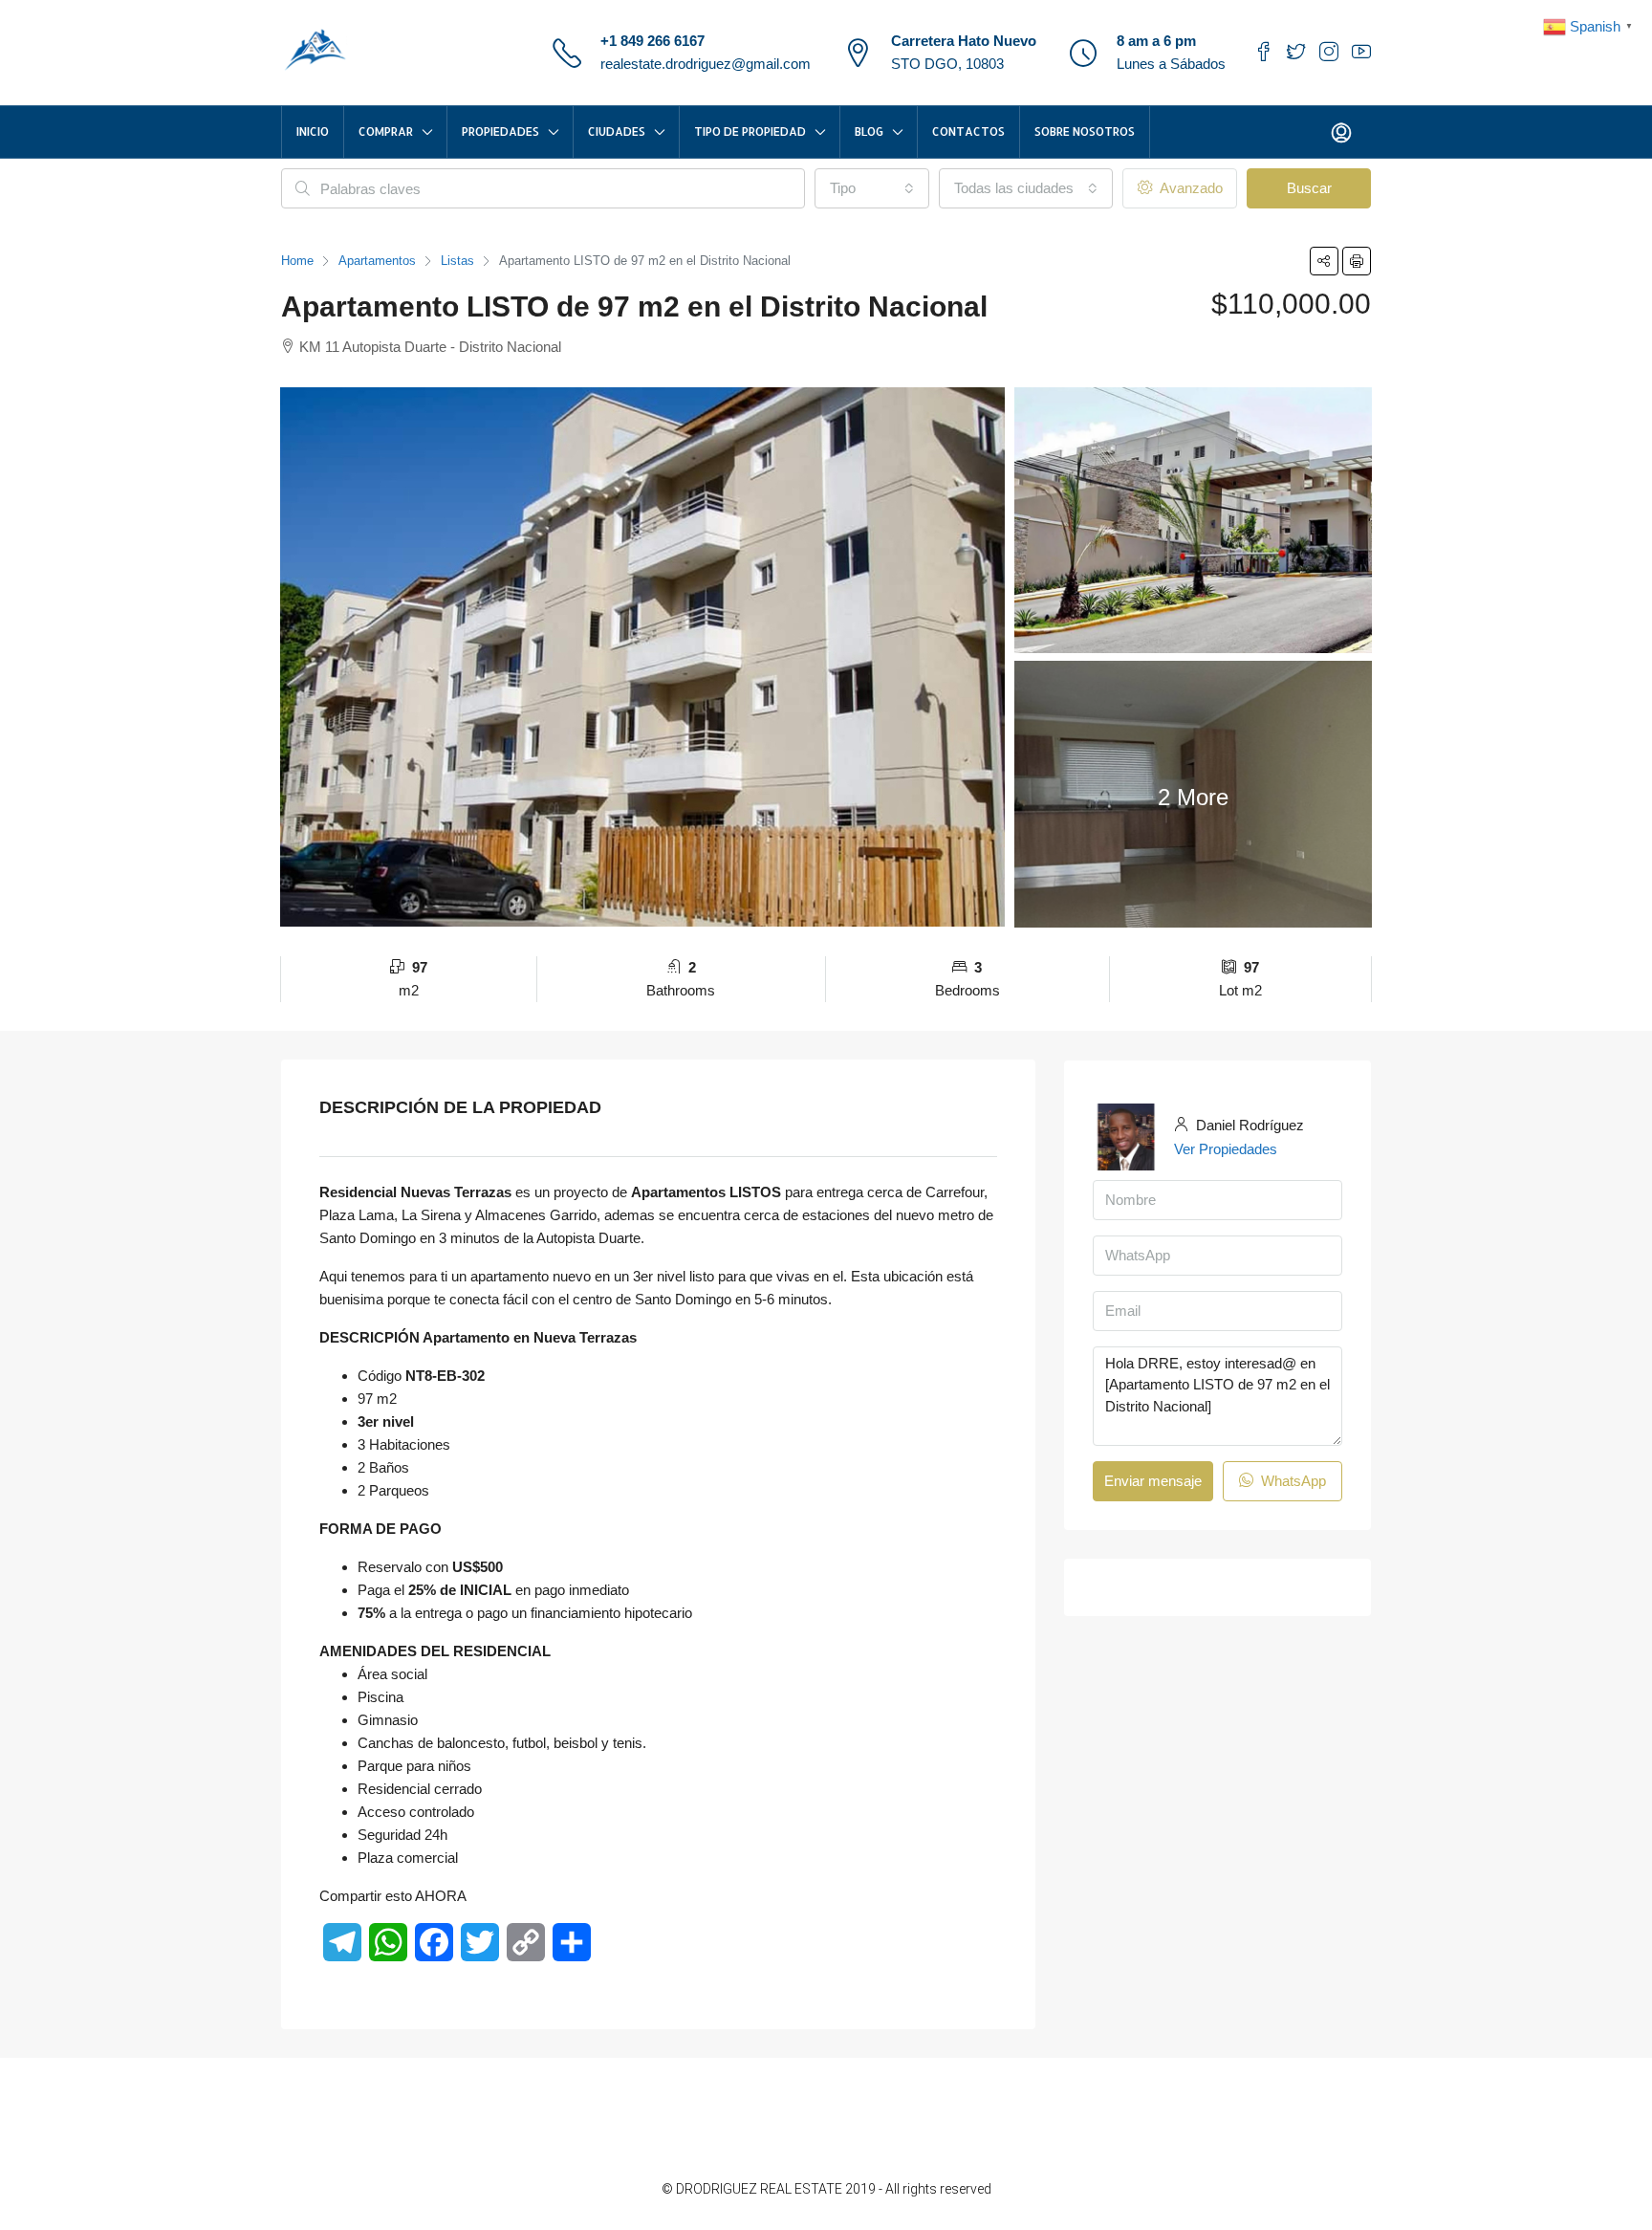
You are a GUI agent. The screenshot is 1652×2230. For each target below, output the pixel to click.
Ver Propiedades (1226, 1149)
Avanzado (1189, 188)
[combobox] (872, 188)
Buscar (1309, 188)
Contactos (968, 131)
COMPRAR (386, 131)
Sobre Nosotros (1085, 131)
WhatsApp (1292, 1481)
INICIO (313, 131)
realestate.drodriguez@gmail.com (706, 64)
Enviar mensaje (1153, 1481)
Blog (869, 131)
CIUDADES (617, 131)
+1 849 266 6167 (652, 41)
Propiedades (500, 131)
